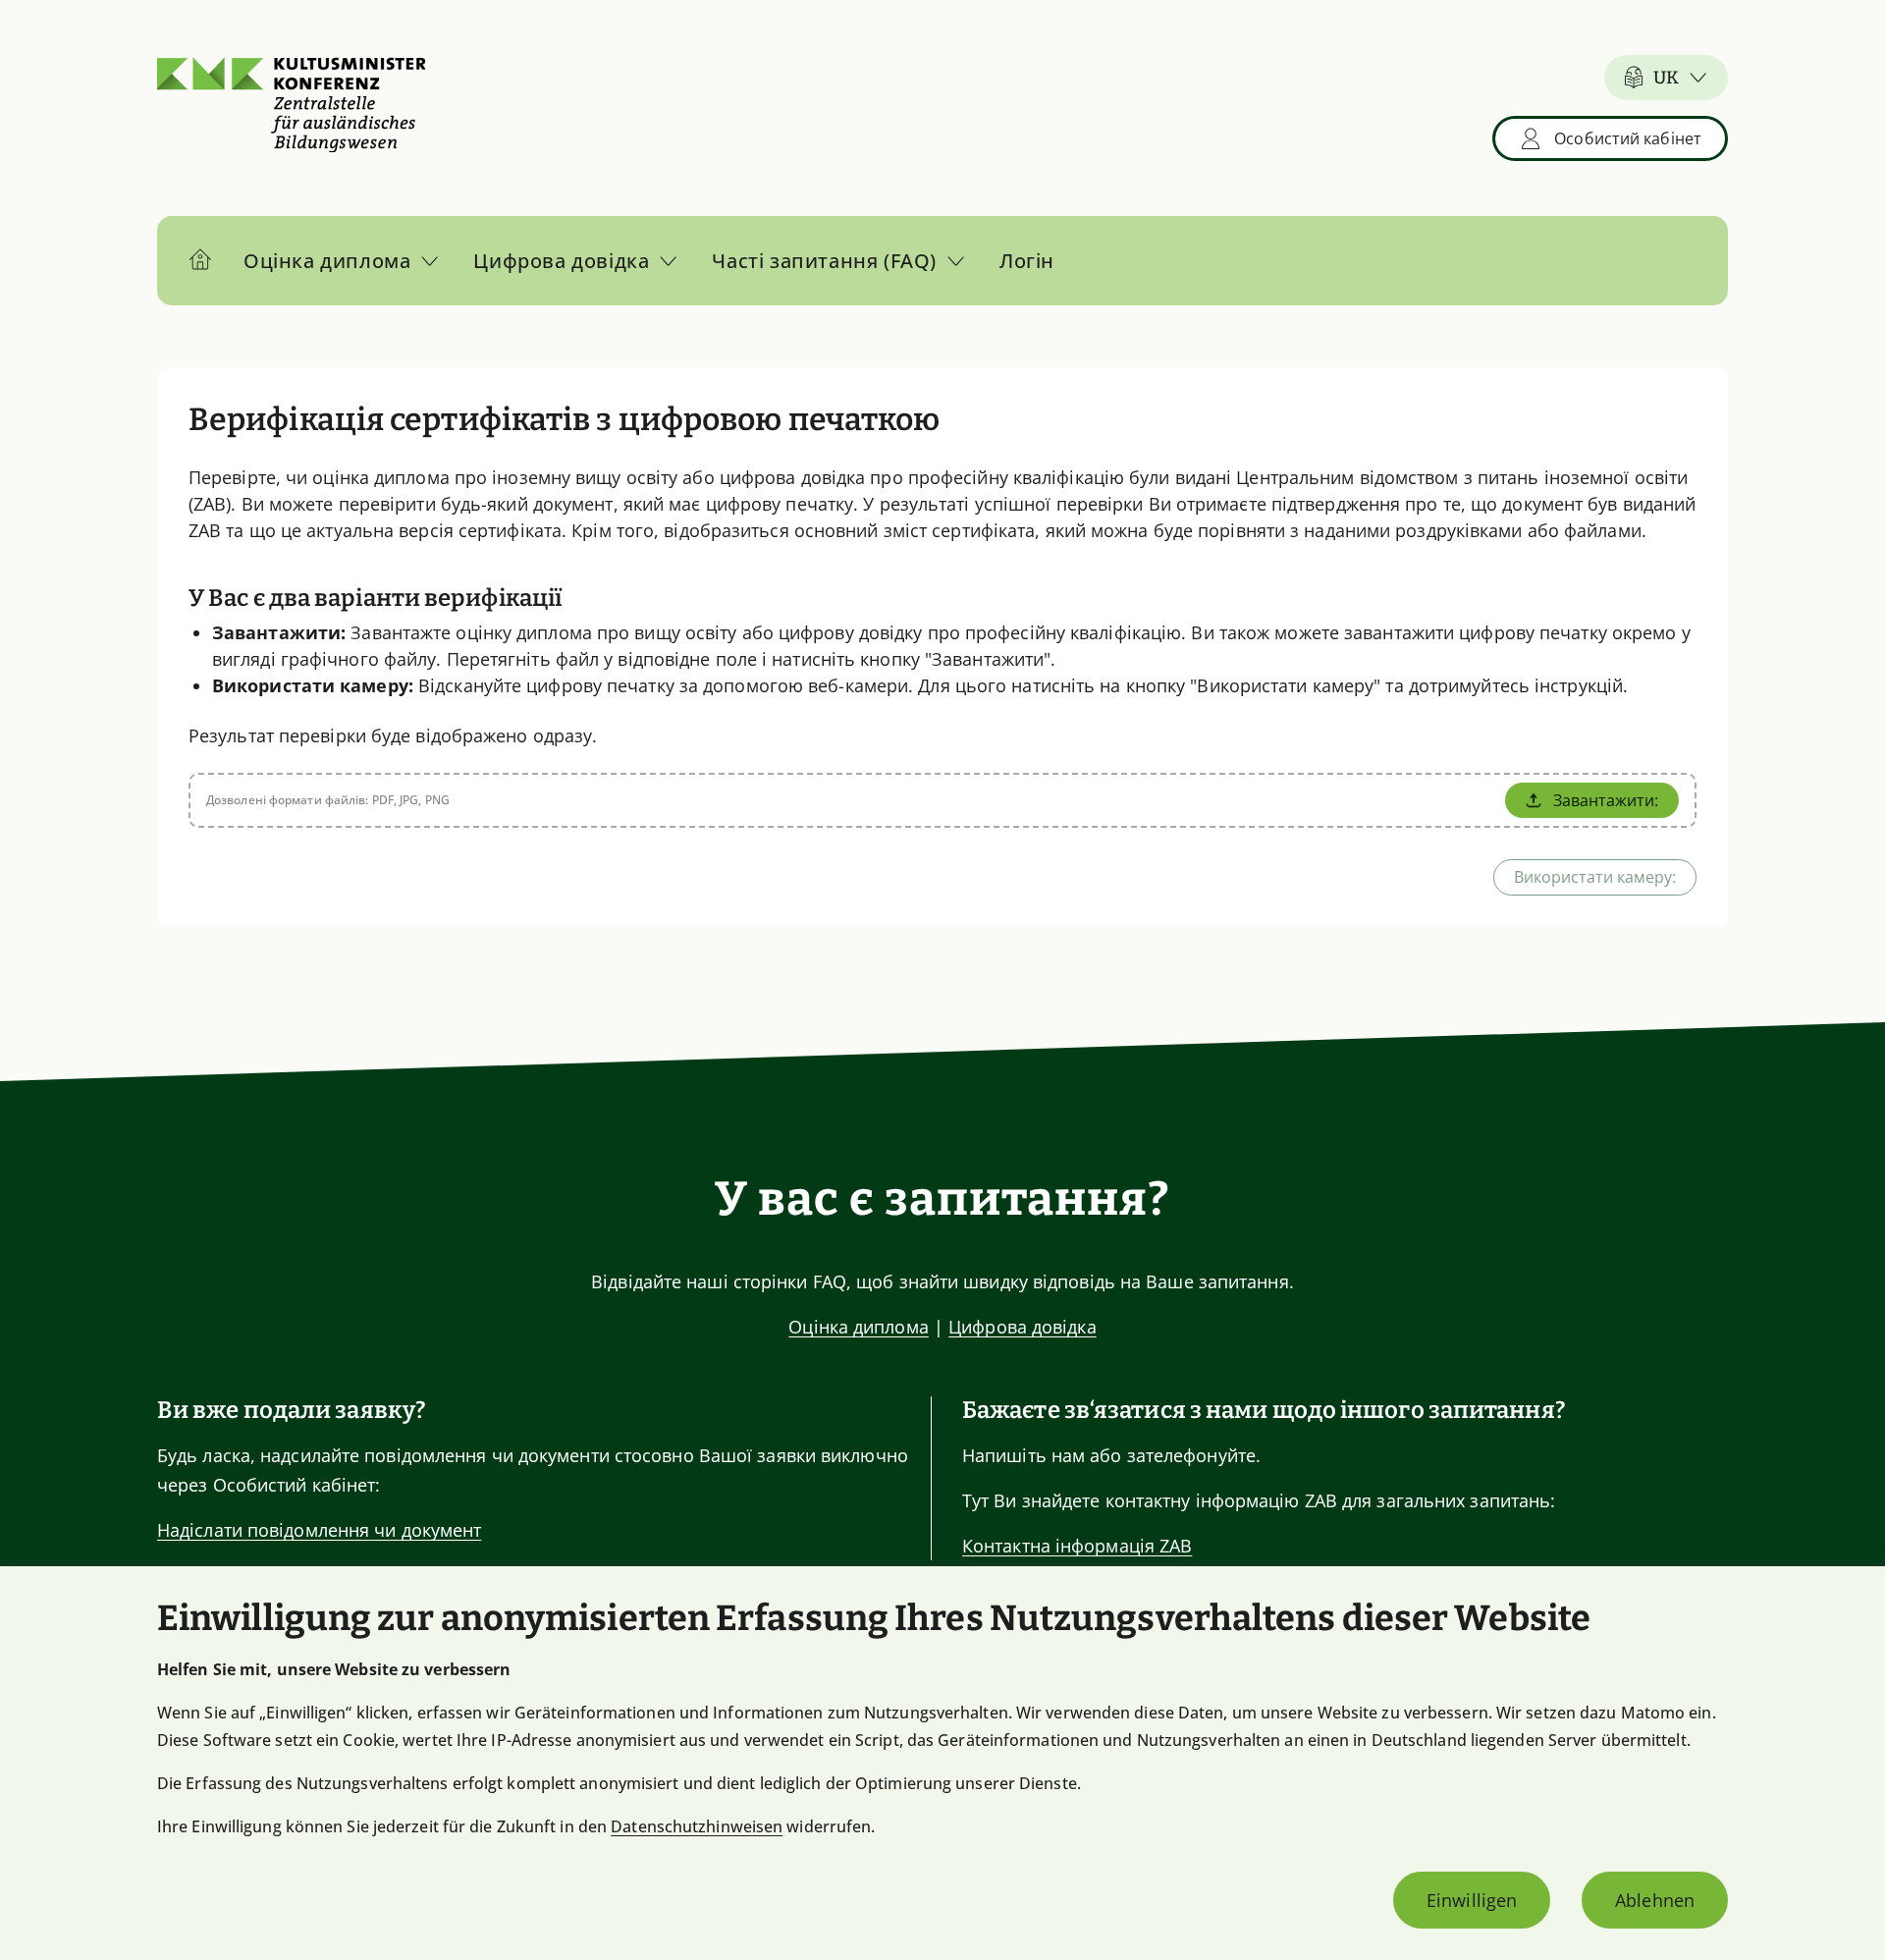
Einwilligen (1472, 1900)
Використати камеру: (1595, 877)
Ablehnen (1655, 1900)
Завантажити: (1606, 800)
